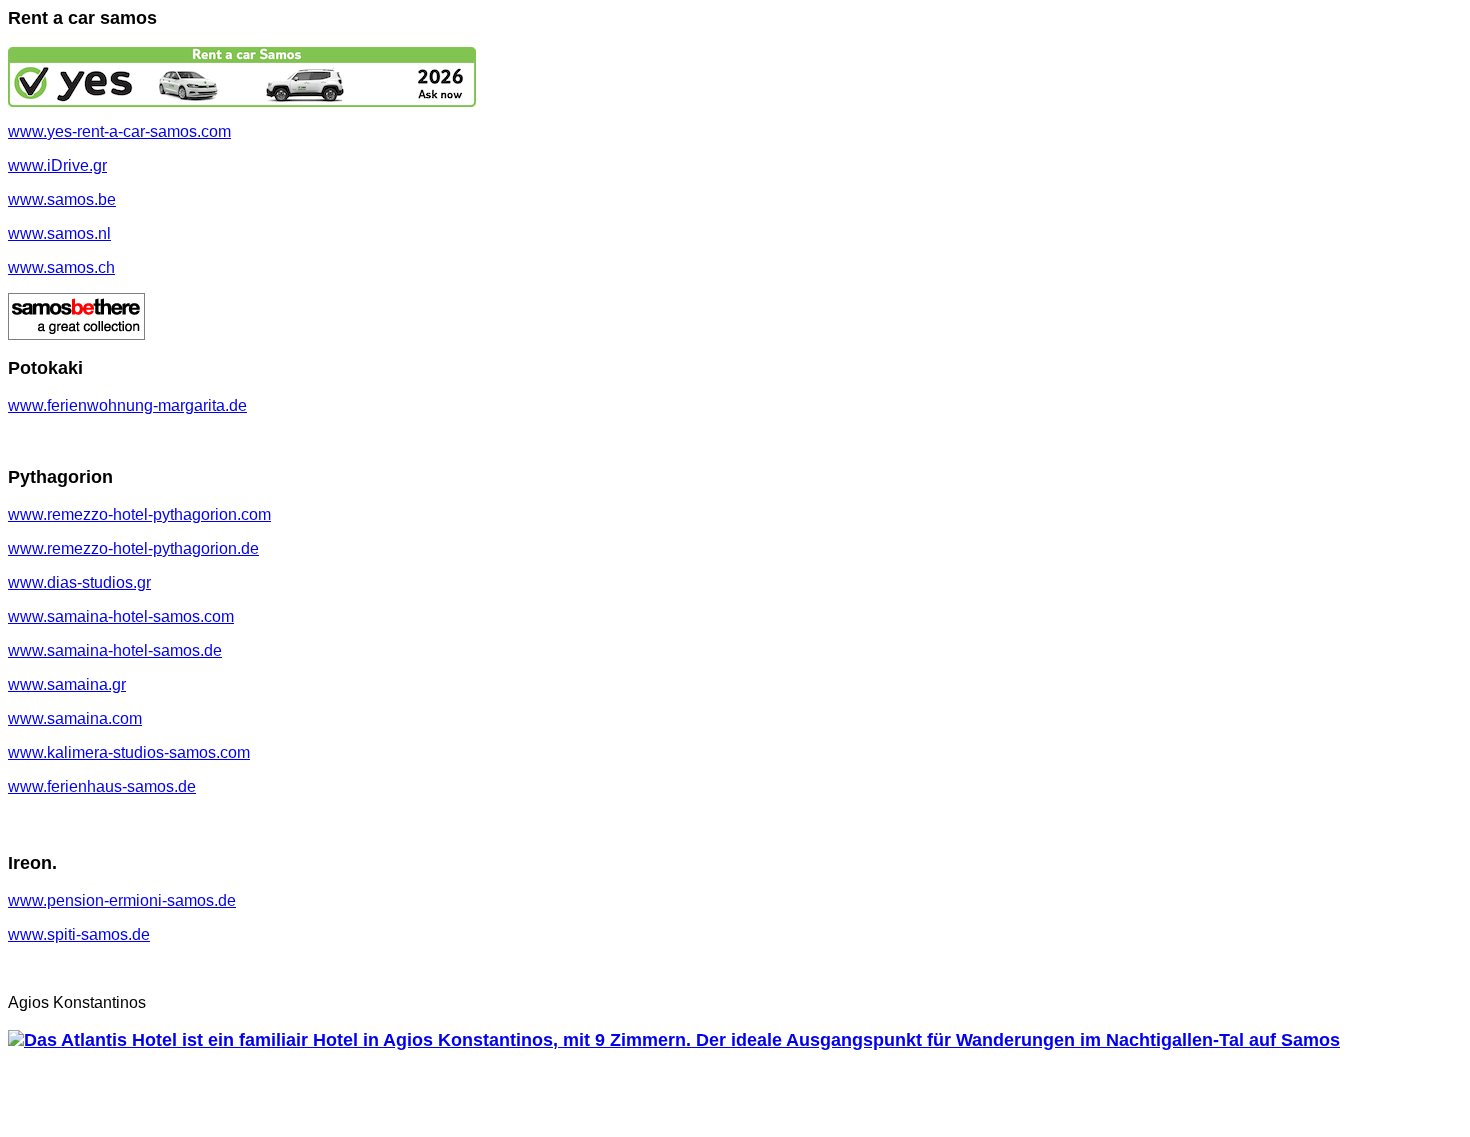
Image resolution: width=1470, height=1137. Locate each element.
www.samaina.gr (67, 684)
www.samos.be (62, 199)
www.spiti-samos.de (79, 934)
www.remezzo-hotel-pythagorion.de (133, 548)
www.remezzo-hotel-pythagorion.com (139, 514)
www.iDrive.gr (57, 165)
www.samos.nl (59, 233)
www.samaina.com (75, 718)
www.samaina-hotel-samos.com (121, 616)
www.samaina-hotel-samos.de (115, 650)
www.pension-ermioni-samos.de (122, 900)
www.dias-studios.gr (79, 582)
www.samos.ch (61, 267)
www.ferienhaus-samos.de (102, 786)
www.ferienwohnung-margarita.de (127, 405)
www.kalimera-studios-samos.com (129, 752)
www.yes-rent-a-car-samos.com (119, 131)
